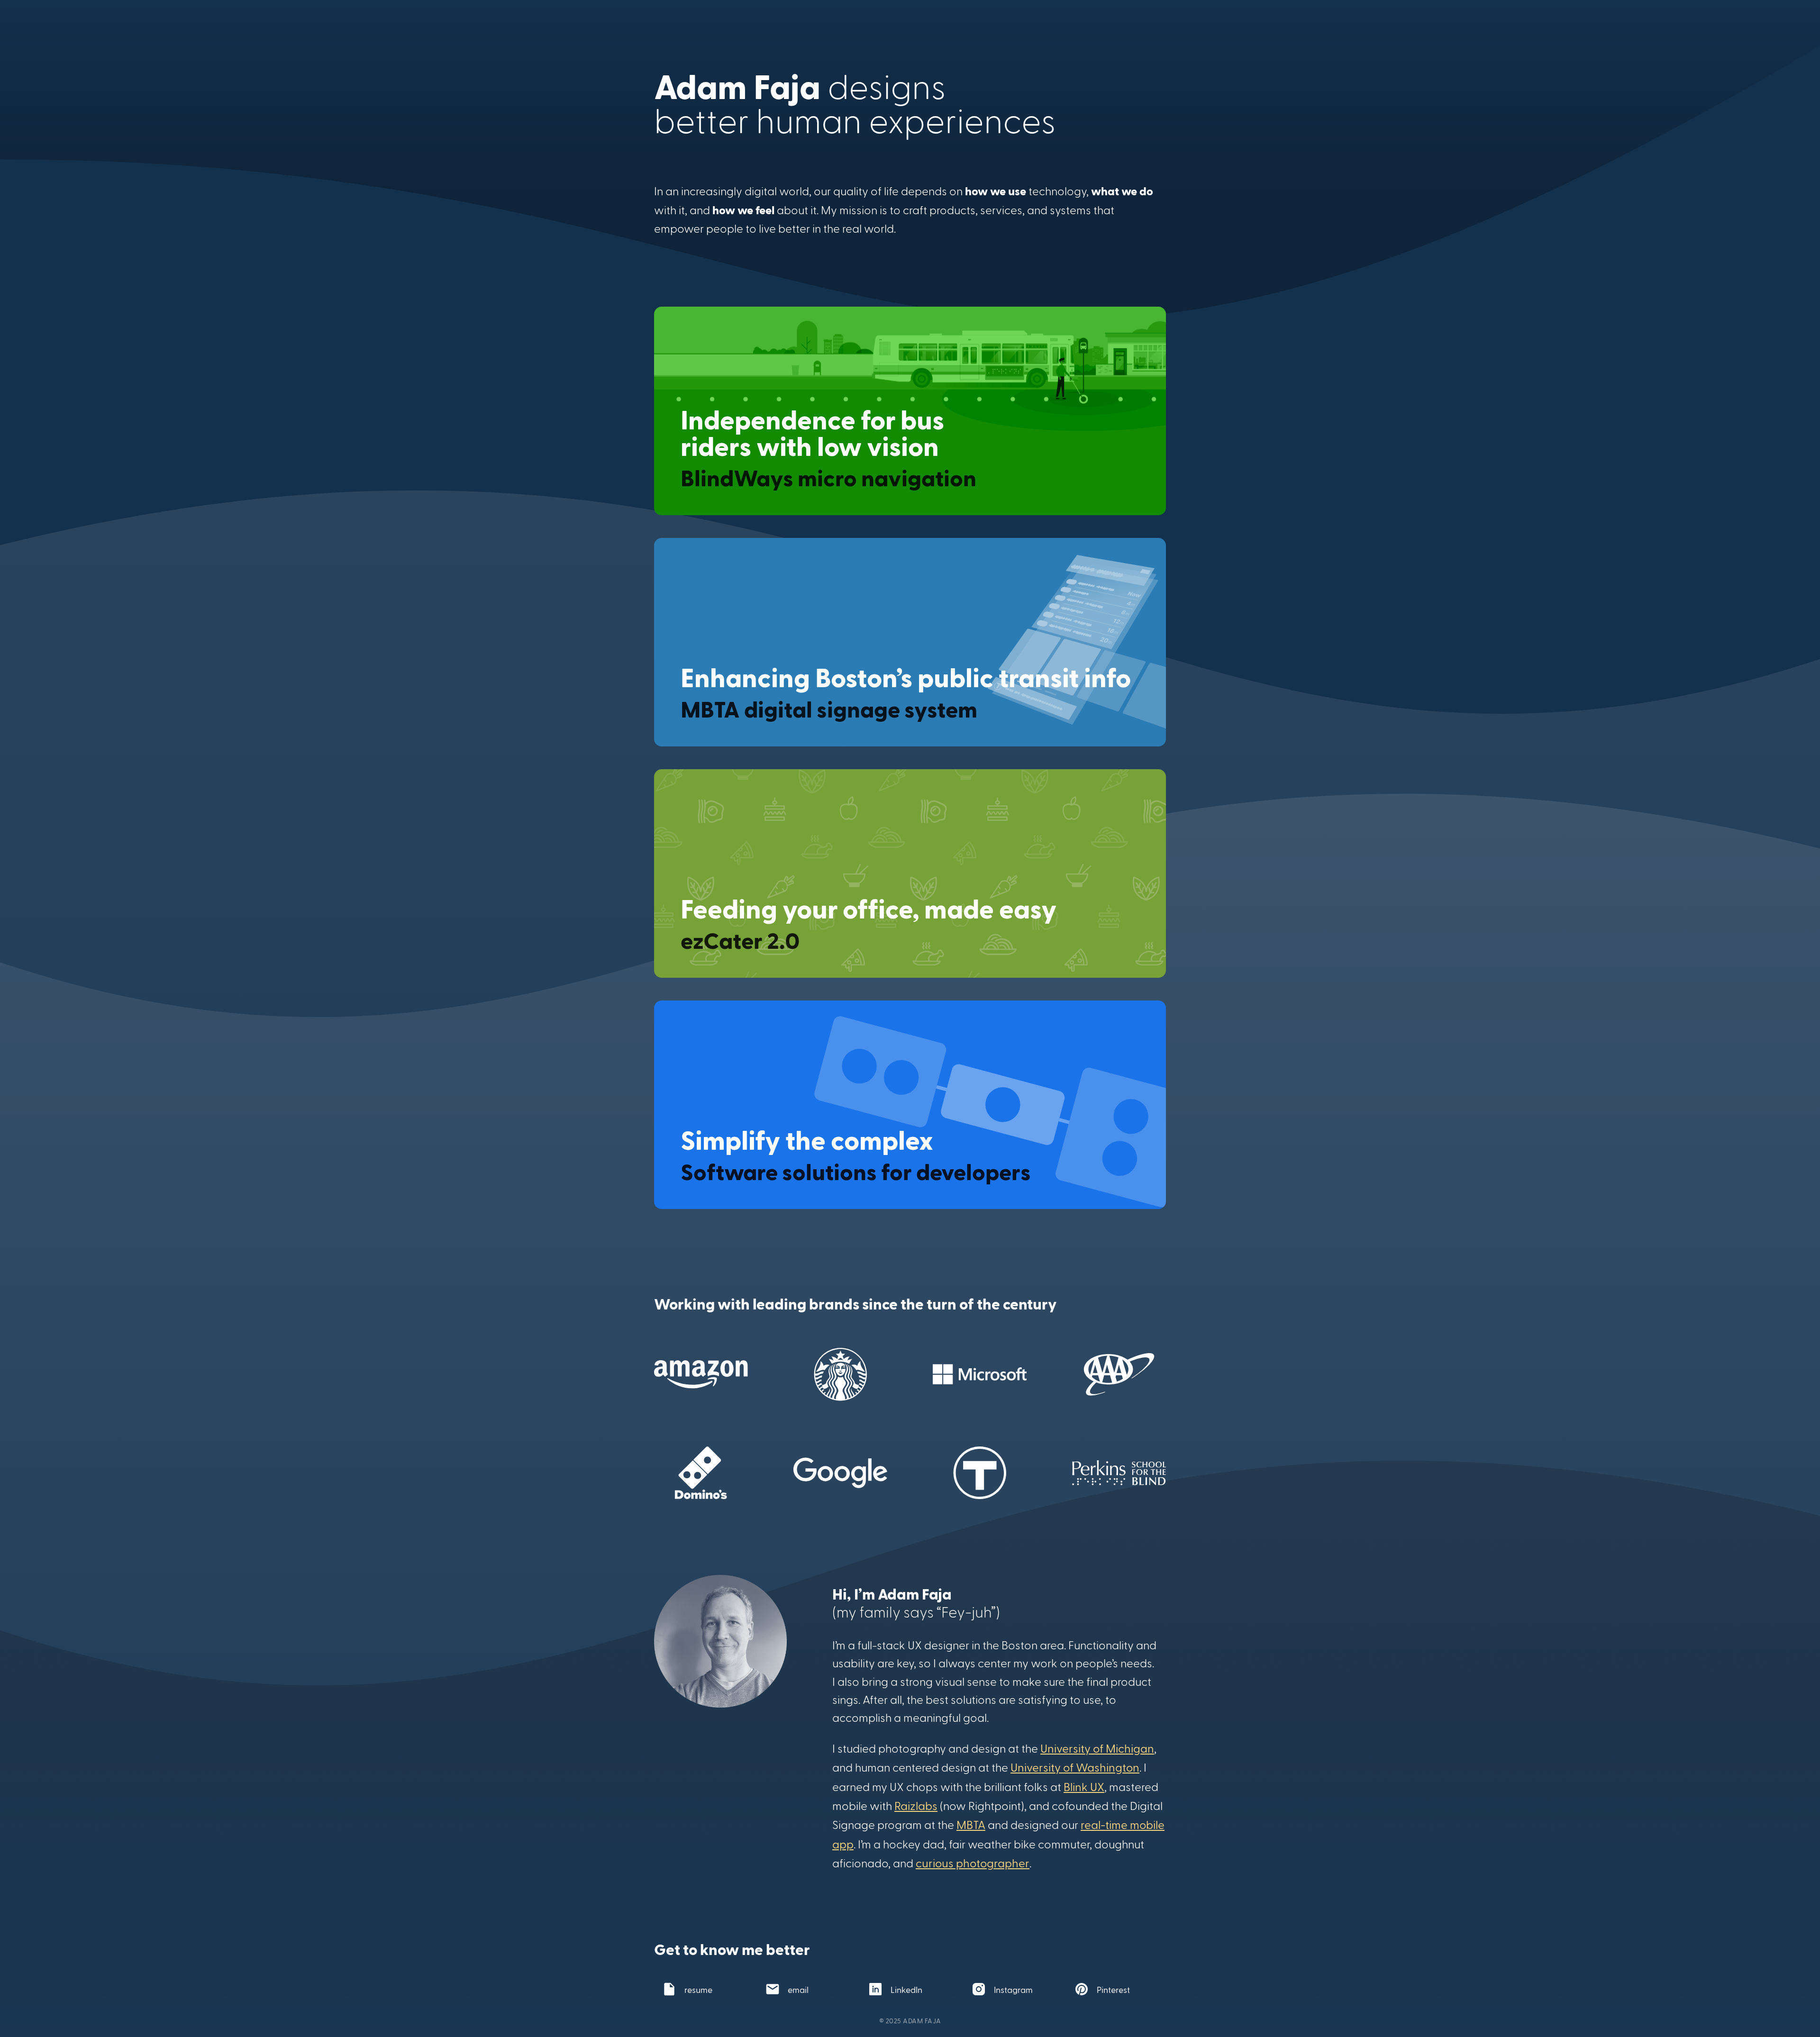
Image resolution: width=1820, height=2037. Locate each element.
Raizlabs (916, 1805)
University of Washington (1075, 1767)
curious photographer (973, 1863)
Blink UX (1084, 1787)
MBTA (971, 1824)
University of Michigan (1097, 1748)
